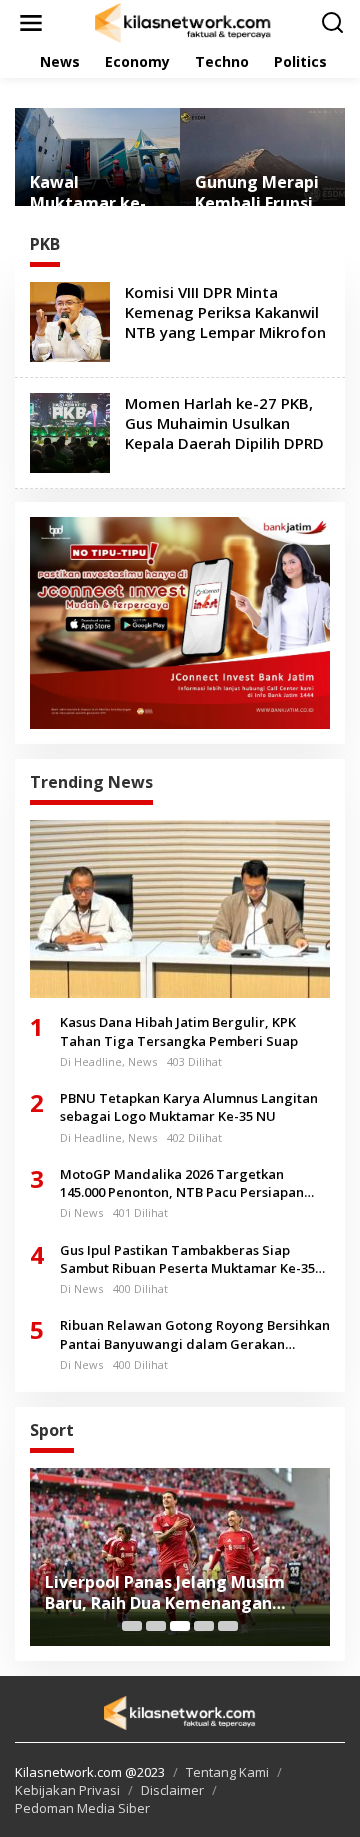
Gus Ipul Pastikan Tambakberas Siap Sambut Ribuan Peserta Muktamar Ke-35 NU (187, 1259)
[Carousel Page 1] (132, 1626)
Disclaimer (172, 1790)
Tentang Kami (227, 1772)
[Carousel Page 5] (228, 1626)
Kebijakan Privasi (67, 1790)
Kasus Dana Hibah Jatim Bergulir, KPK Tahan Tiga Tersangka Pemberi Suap (179, 1031)
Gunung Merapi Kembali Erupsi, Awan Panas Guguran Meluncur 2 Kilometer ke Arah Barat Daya (260, 193)
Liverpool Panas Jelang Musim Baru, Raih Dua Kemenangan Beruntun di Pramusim (165, 1593)
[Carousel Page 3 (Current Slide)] (180, 1626)
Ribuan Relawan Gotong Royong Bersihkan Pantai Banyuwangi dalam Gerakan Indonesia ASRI (195, 1334)
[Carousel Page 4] (204, 1626)
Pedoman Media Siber (82, 1808)
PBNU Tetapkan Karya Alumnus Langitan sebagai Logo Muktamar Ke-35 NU (189, 1107)
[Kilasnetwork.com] (184, 21)
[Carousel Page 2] (156, 1626)
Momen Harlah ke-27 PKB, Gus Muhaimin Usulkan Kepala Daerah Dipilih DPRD (224, 423)
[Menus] (31, 23)
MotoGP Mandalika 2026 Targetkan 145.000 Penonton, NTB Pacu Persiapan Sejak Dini (182, 1183)
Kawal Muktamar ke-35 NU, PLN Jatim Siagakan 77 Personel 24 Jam (97, 193)
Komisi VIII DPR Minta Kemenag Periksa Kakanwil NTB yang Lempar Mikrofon (225, 312)
